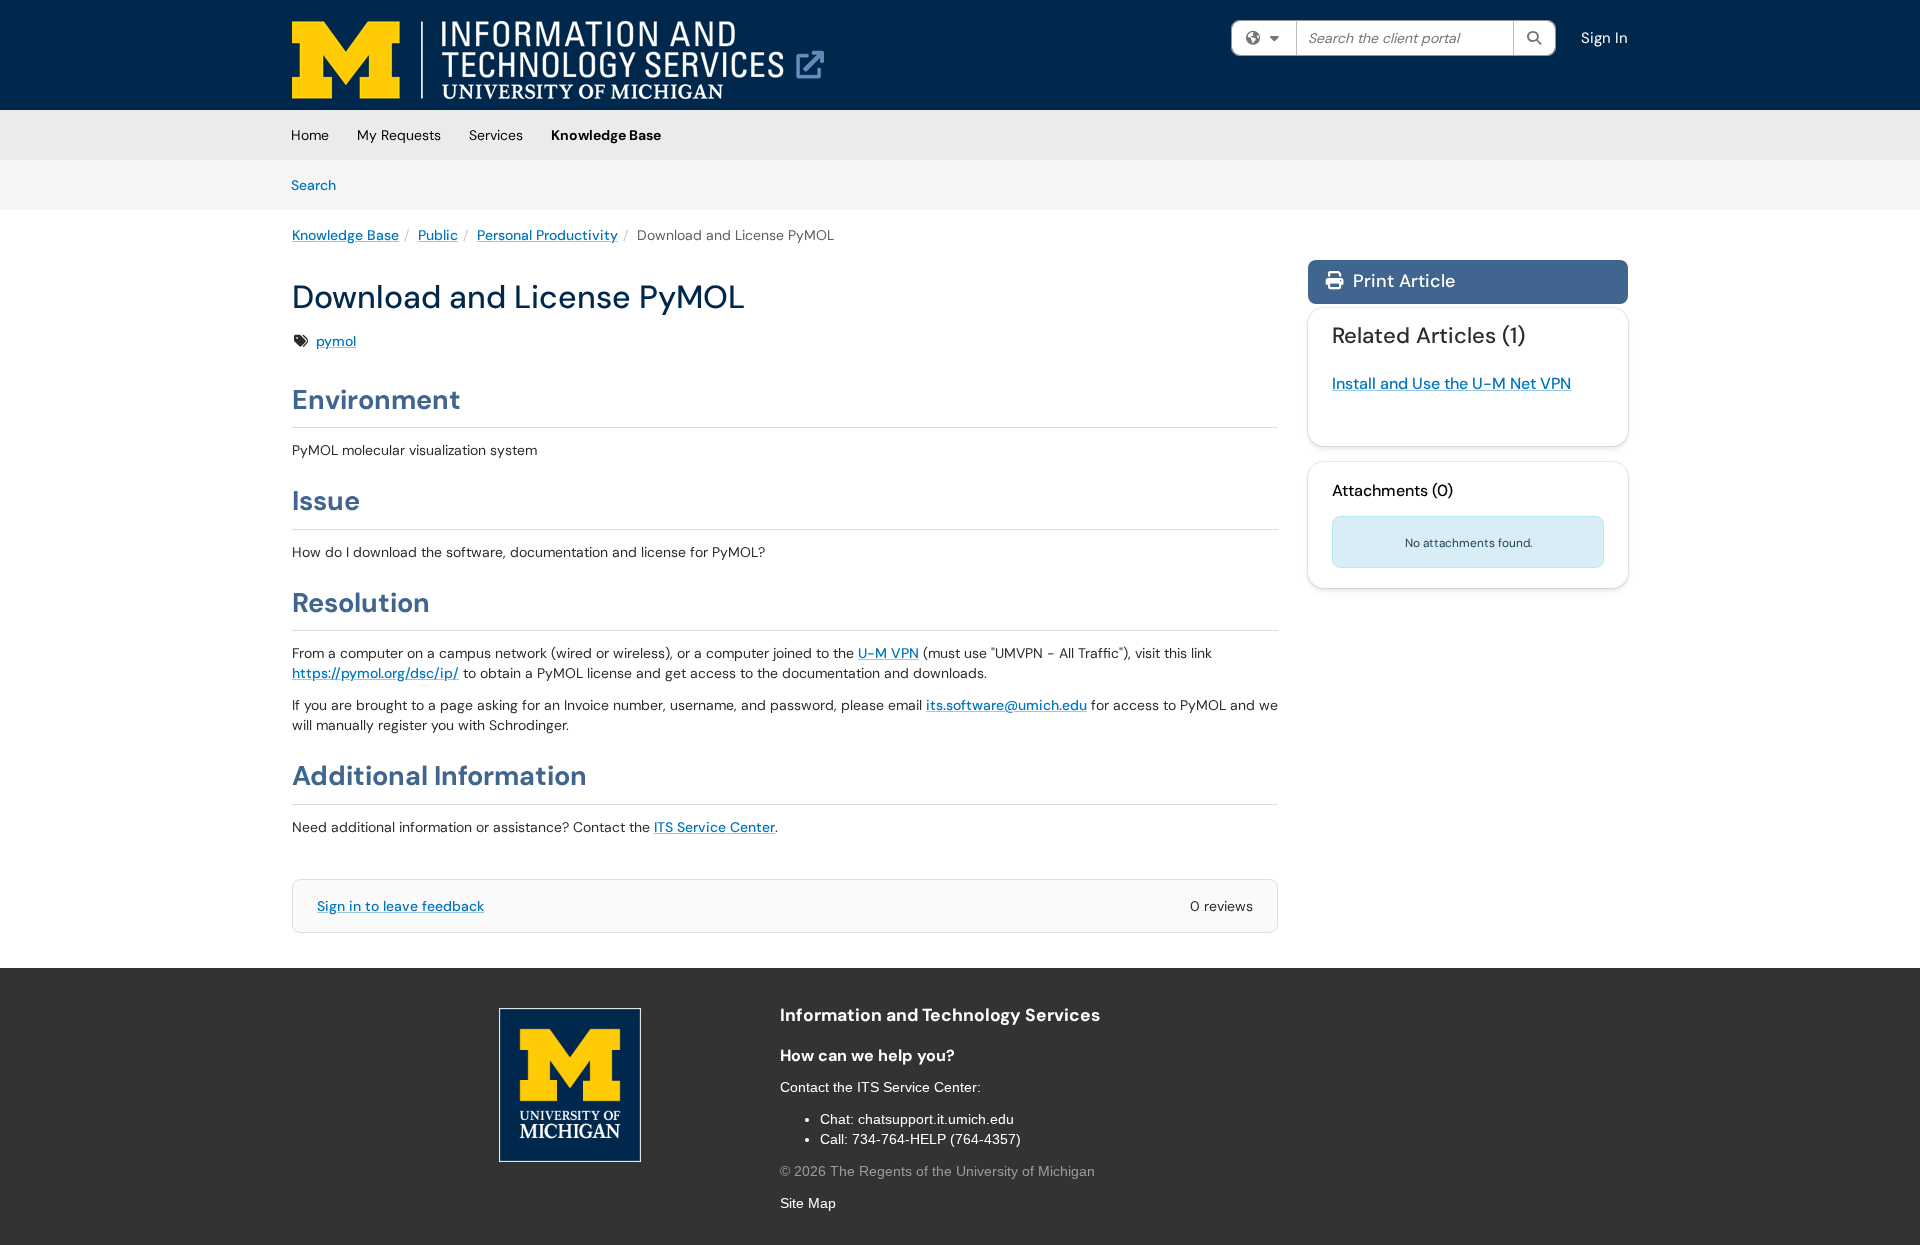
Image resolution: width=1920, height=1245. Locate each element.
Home (310, 135)
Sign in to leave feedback (400, 906)
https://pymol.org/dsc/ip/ (375, 673)
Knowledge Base (606, 135)
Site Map (808, 1203)
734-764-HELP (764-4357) (936, 1139)
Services (496, 135)
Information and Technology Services (940, 1015)
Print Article (1401, 281)
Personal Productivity (547, 235)
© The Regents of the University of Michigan (937, 1171)
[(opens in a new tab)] (558, 60)
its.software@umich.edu (1006, 705)
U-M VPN (888, 653)
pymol (336, 341)
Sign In (1604, 38)
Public (438, 235)
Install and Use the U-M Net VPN (1451, 383)
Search (320, 184)
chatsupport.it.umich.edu (936, 1119)
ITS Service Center (714, 827)
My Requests (399, 135)
